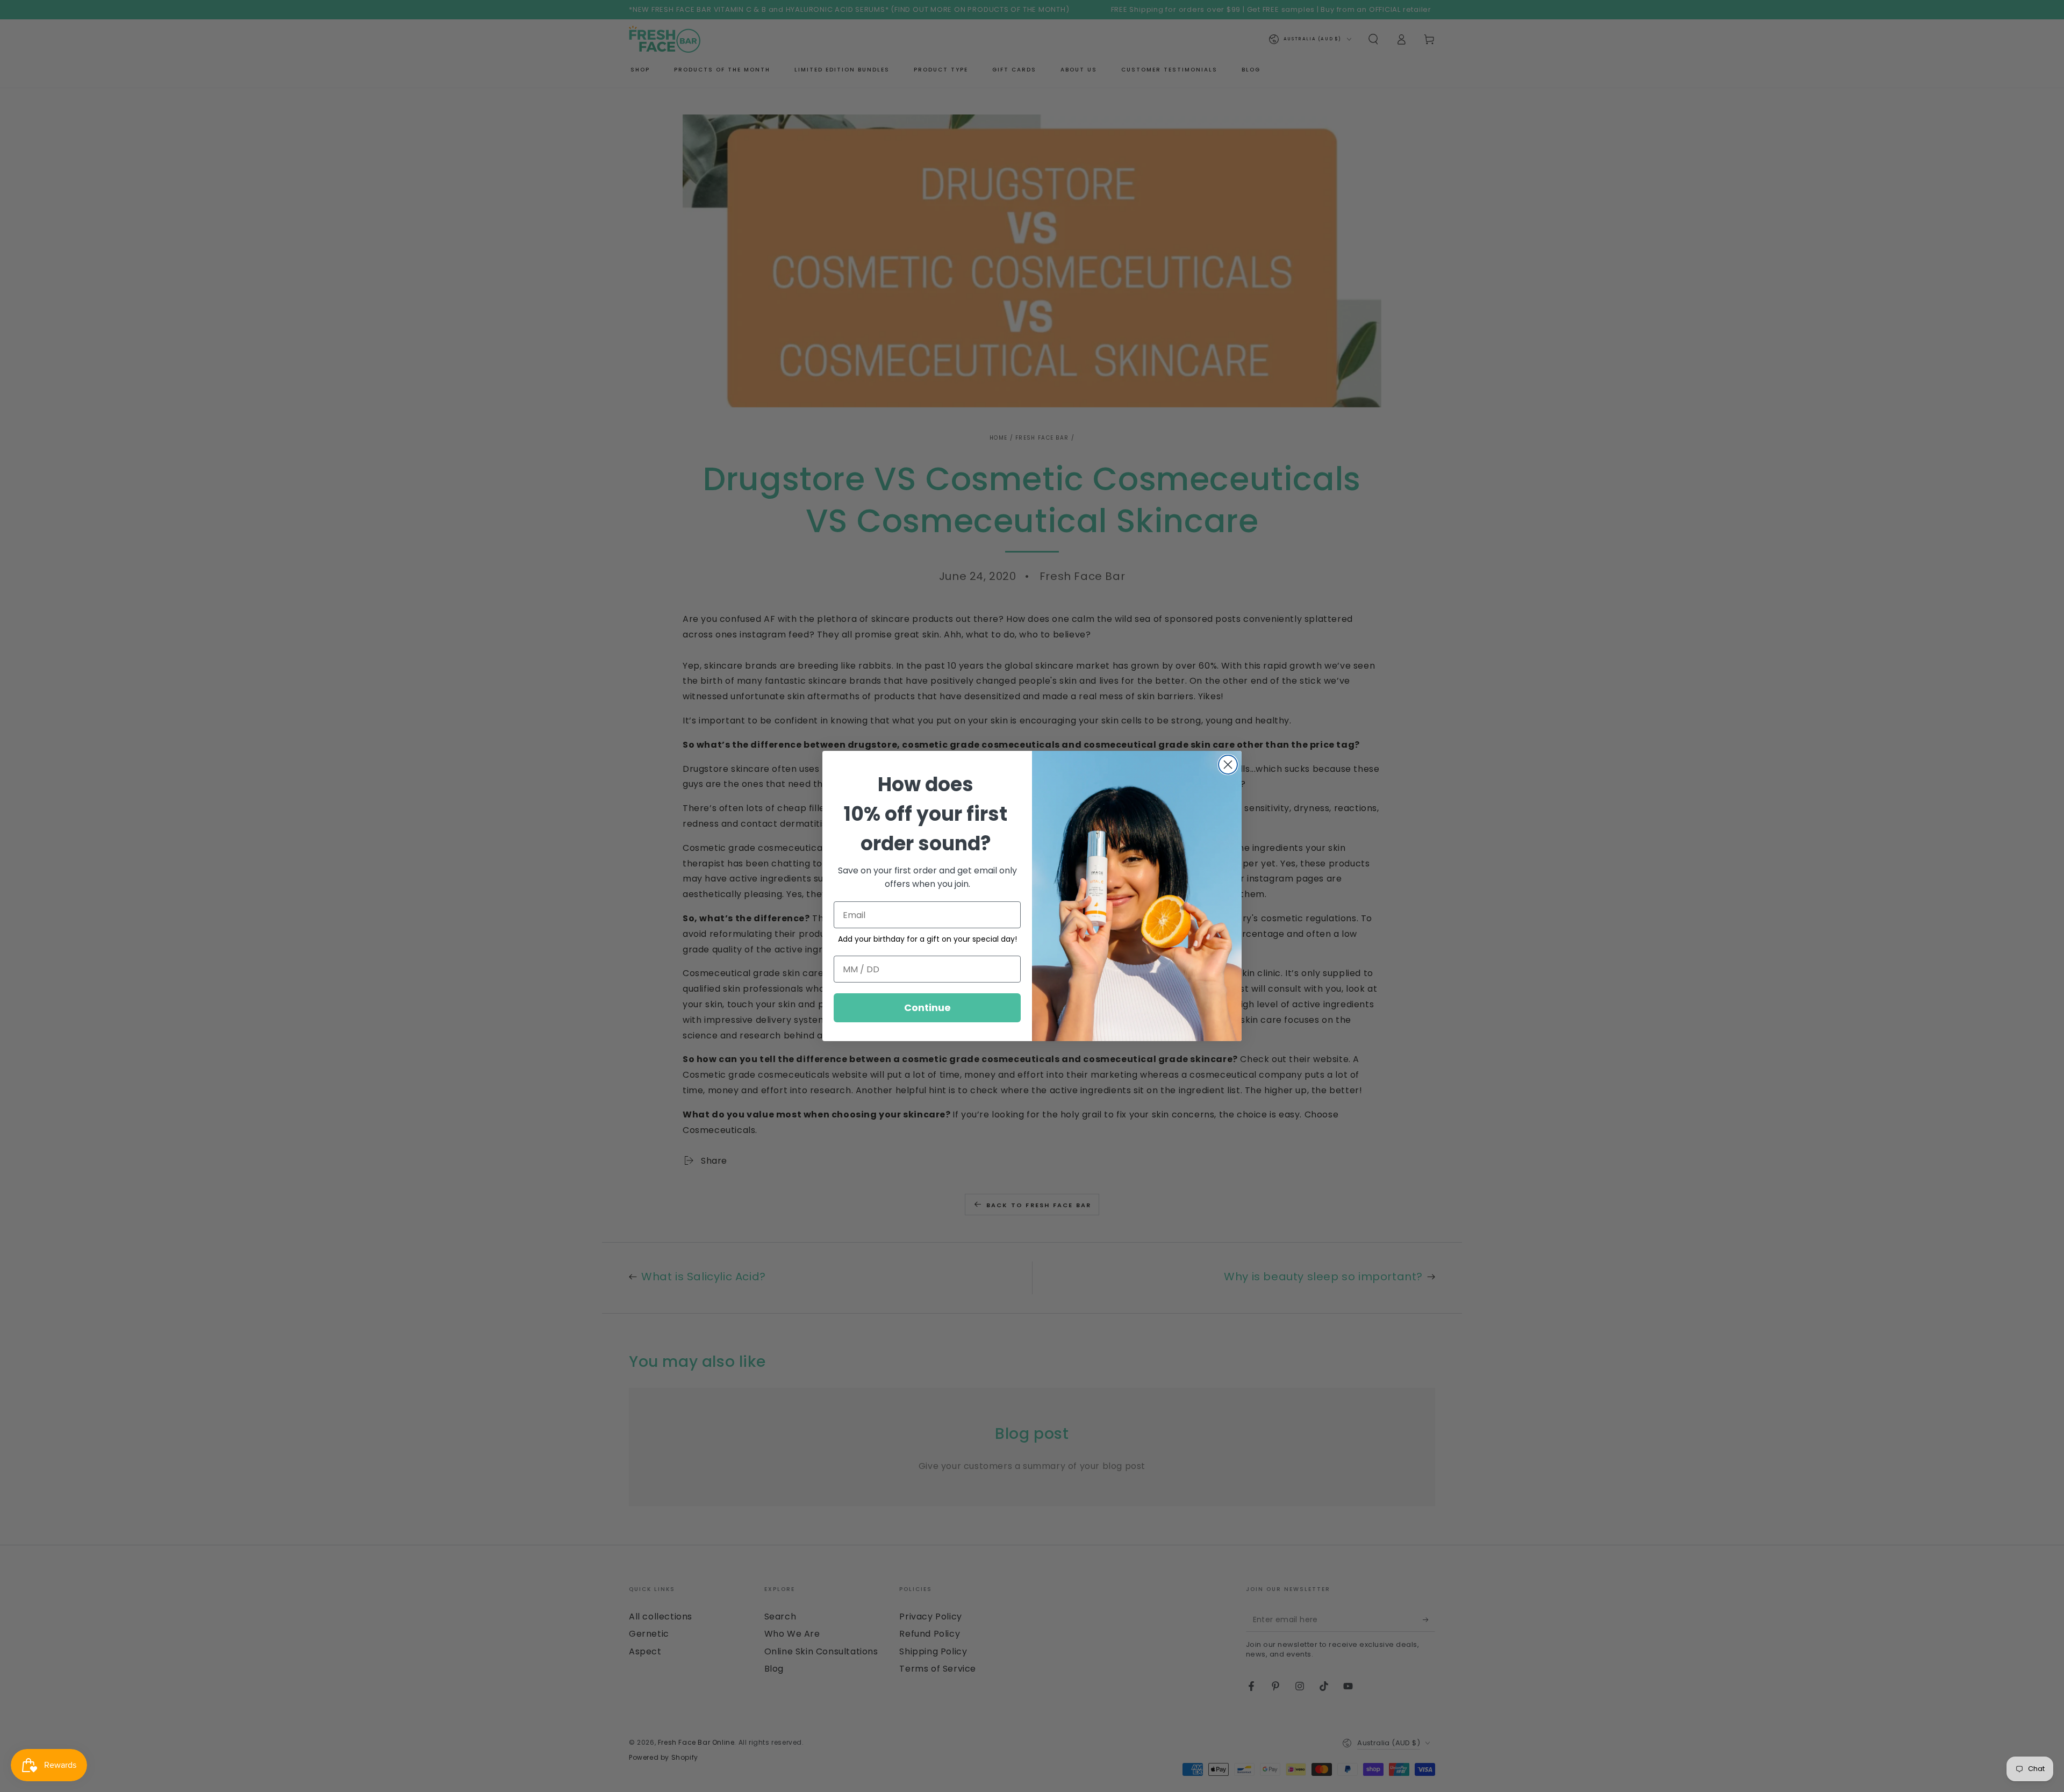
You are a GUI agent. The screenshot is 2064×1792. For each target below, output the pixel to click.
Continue (927, 1008)
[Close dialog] (1228, 765)
